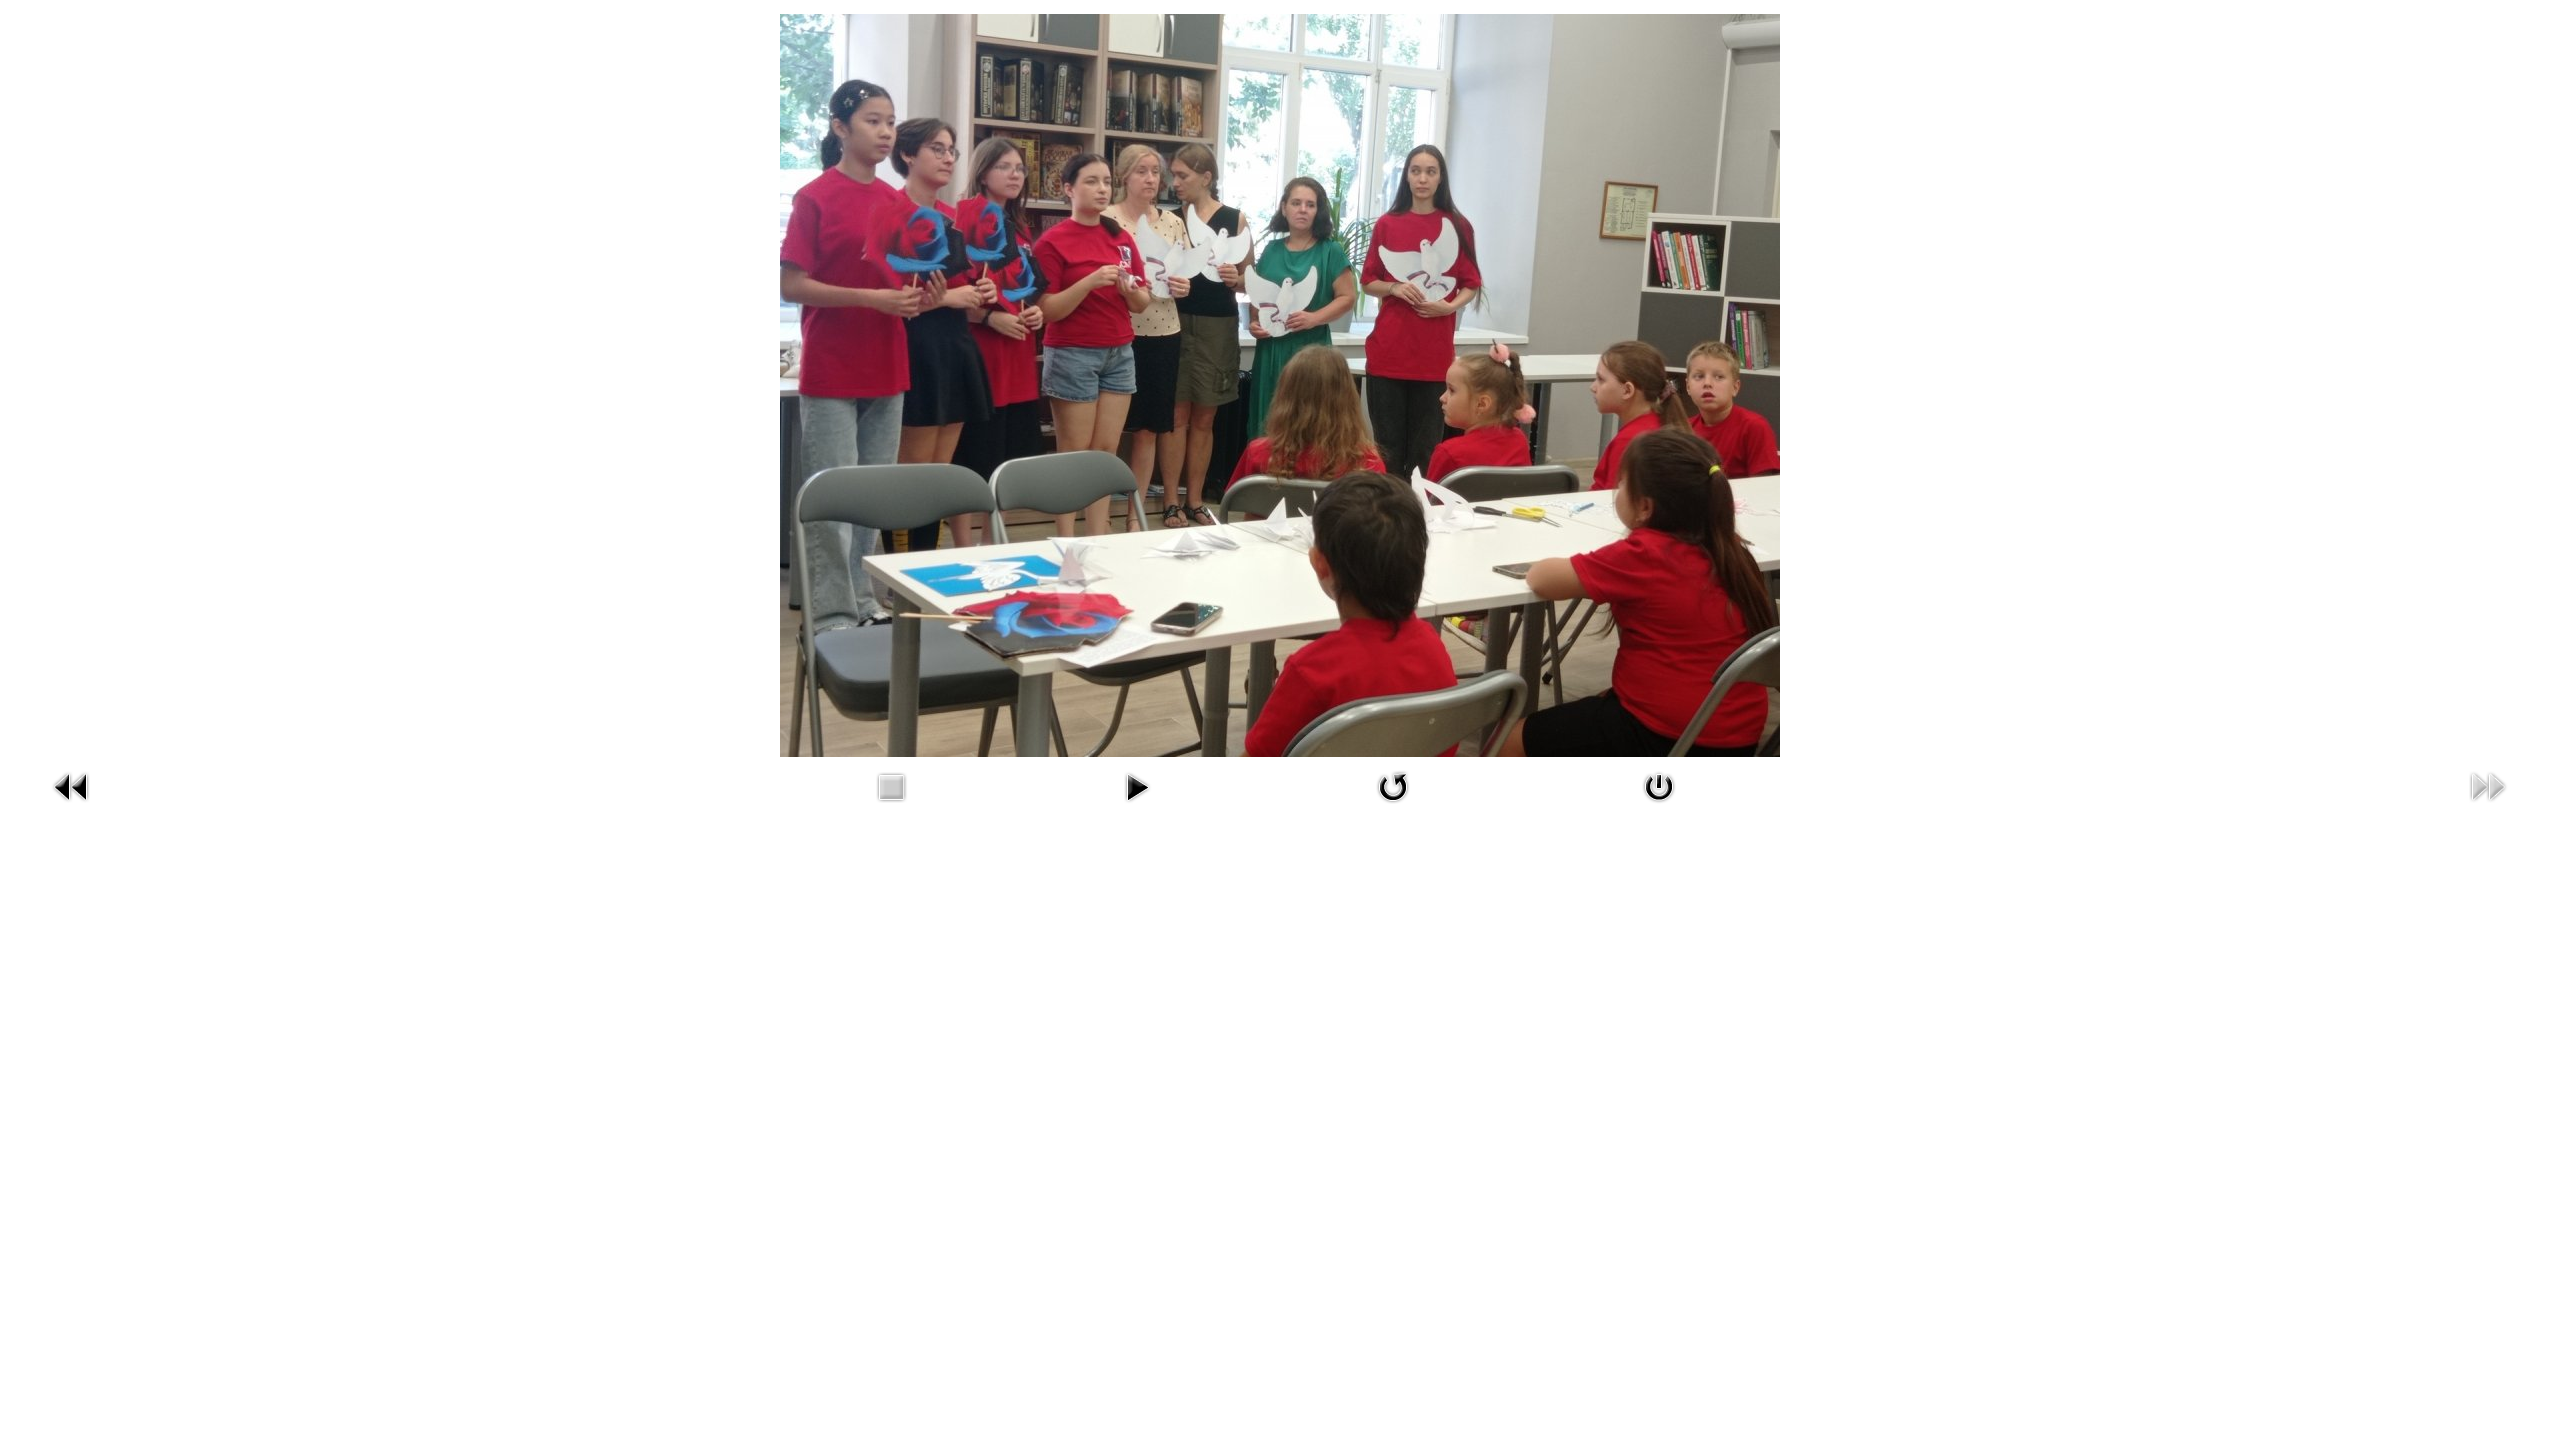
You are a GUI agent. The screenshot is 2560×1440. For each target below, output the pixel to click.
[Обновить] (1393, 785)
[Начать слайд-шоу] (1137, 785)
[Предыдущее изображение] (72, 785)
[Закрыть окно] (1659, 785)
